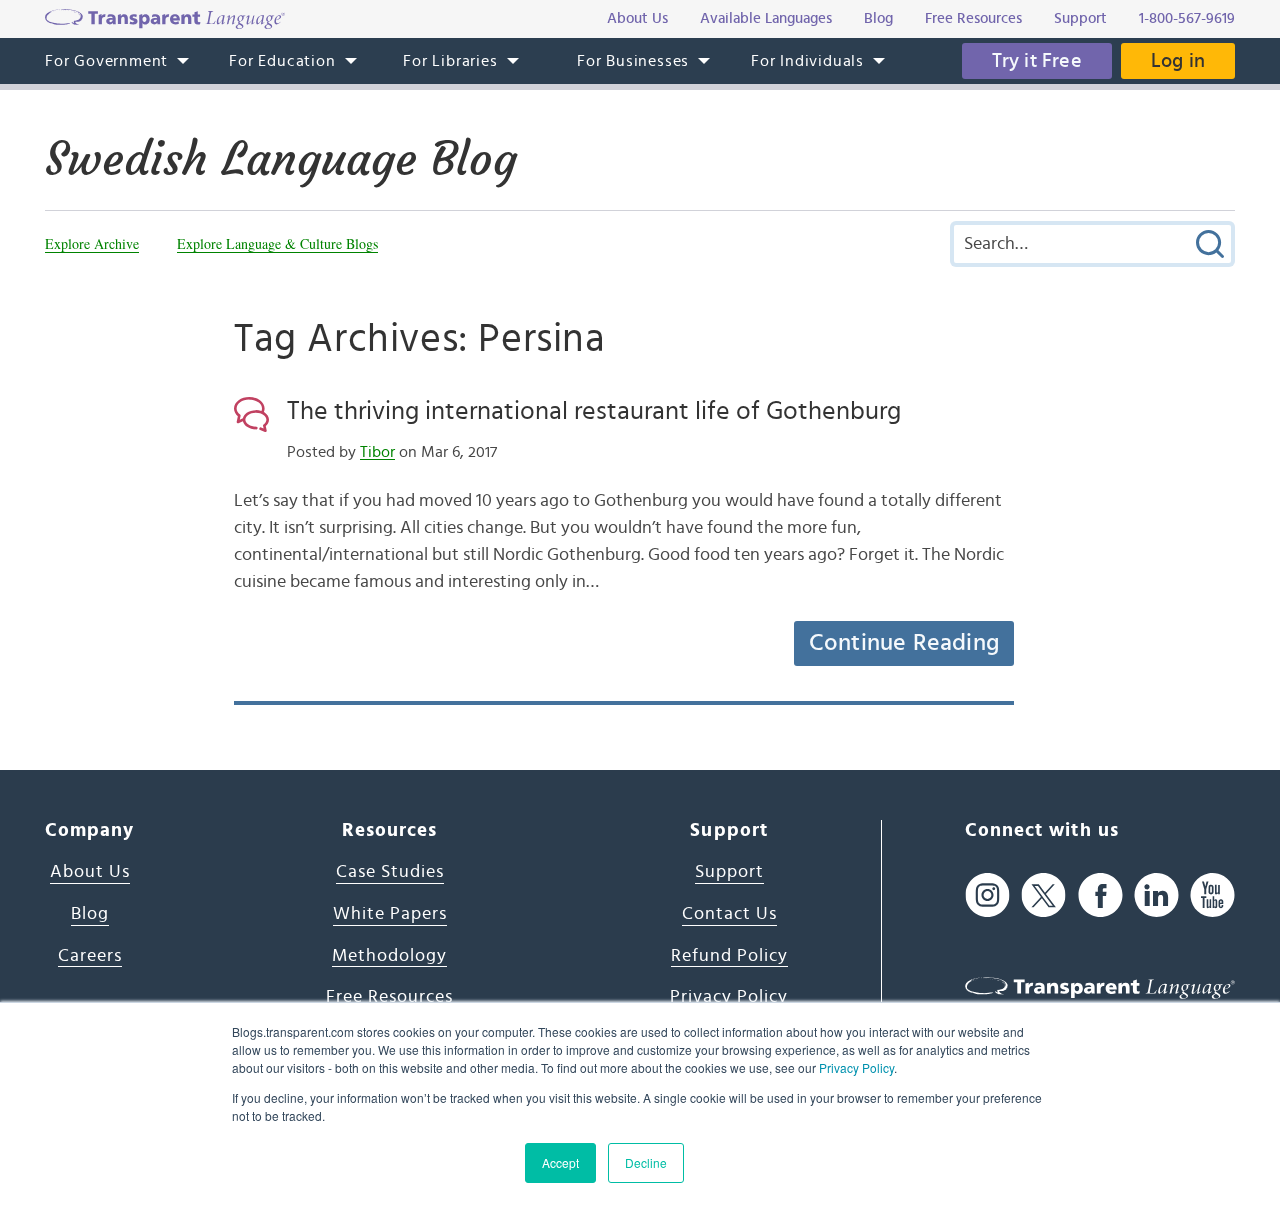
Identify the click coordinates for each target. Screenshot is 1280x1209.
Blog (90, 914)
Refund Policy (729, 956)
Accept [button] (560, 1162)
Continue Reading (904, 643)
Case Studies (390, 872)
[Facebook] (1100, 894)
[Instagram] (987, 894)
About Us (90, 872)
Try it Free (1037, 61)
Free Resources (389, 997)
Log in (1178, 61)
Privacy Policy (856, 1067)
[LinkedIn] (1156, 894)
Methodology (389, 956)
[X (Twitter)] (1043, 894)
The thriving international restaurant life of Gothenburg (594, 411)
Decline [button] (646, 1162)
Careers (90, 956)
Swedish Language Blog (281, 159)
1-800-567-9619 (1187, 18)
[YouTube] (1212, 894)
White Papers (390, 914)
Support (729, 872)
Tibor (377, 452)
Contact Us (729, 914)
